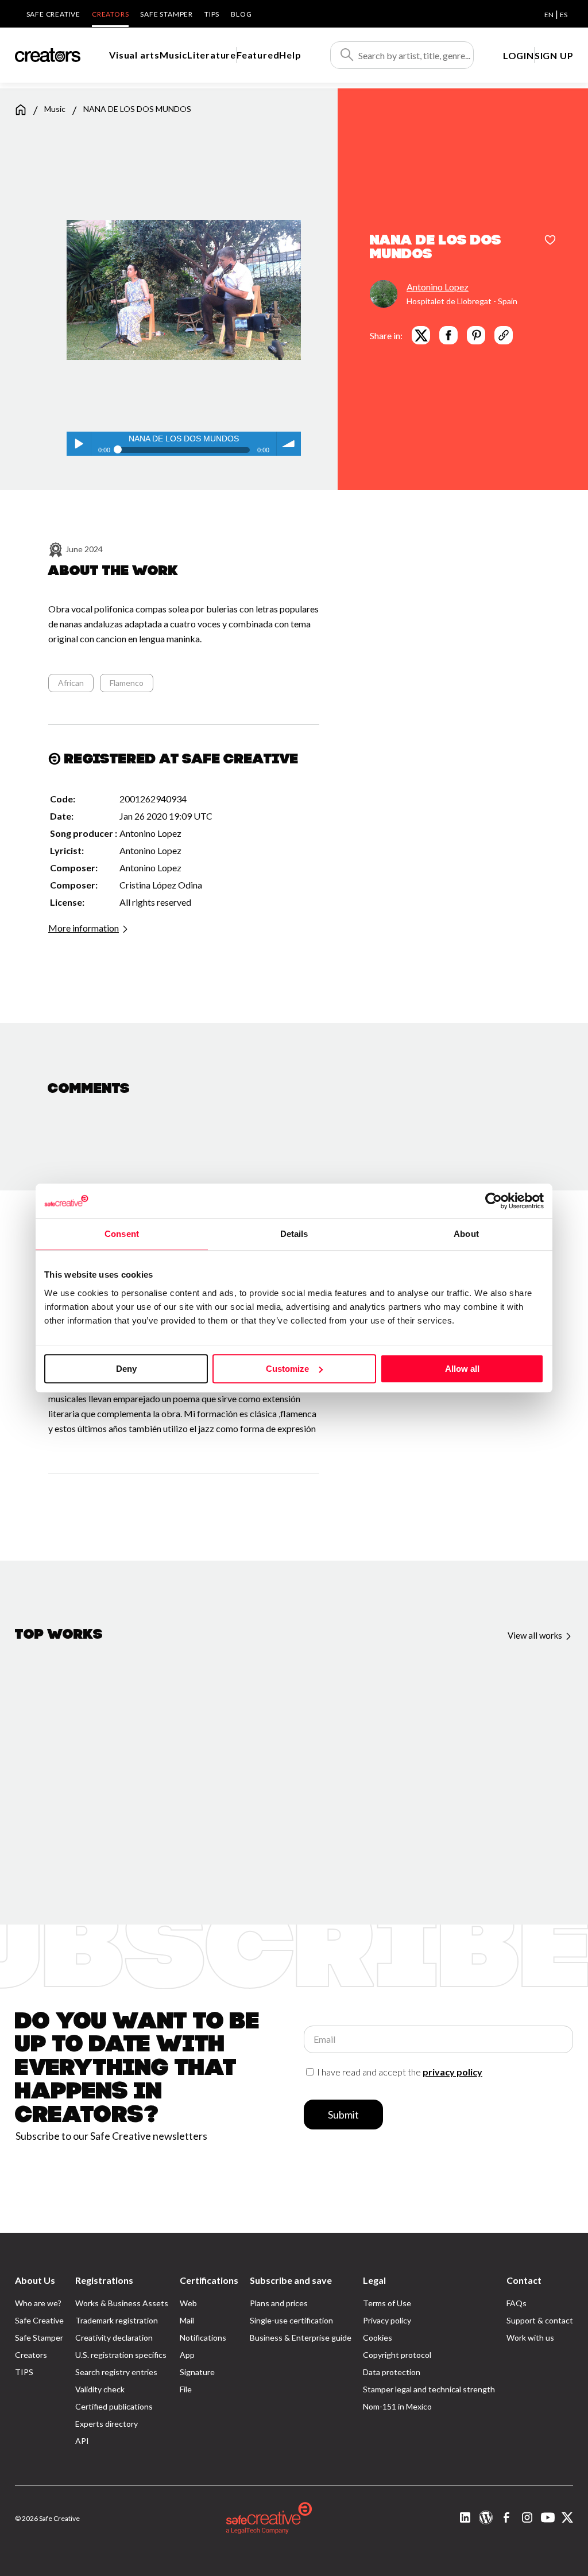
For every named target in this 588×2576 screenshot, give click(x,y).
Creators (110, 14)
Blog (241, 14)
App (187, 2355)
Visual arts (134, 55)
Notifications (203, 2338)
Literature (212, 55)
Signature (197, 2372)
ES (564, 15)
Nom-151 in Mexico (397, 2406)
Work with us (530, 2338)
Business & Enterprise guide (301, 2338)
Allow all (462, 1369)
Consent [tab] (122, 1234)
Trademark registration (117, 2320)
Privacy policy (387, 2320)
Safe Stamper (167, 14)
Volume (289, 444)
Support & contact (540, 2320)
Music (173, 55)
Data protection (392, 2372)
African (71, 683)
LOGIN (519, 55)
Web (188, 2303)
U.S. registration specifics (121, 2355)
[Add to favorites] (550, 241)
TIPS (212, 14)
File (186, 2389)
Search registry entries (116, 2372)
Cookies (378, 2338)
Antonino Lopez (438, 287)
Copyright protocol (397, 2355)
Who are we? (38, 2303)
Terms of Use (387, 2303)
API (82, 2441)
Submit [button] (343, 2115)
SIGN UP (554, 55)
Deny (126, 1369)
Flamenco (127, 683)
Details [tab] (294, 1234)
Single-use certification (291, 2320)
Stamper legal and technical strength (429, 2389)
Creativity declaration (114, 2338)
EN (549, 15)
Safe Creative (53, 14)
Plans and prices (279, 2303)
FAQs (517, 2303)
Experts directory (107, 2424)
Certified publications (114, 2406)
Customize (287, 1369)
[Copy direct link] (504, 335)
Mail (187, 2320)
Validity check (100, 2389)
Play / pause (79, 444)
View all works (536, 1635)
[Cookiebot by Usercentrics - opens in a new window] (494, 1201)
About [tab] (466, 1234)
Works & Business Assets (122, 2303)
